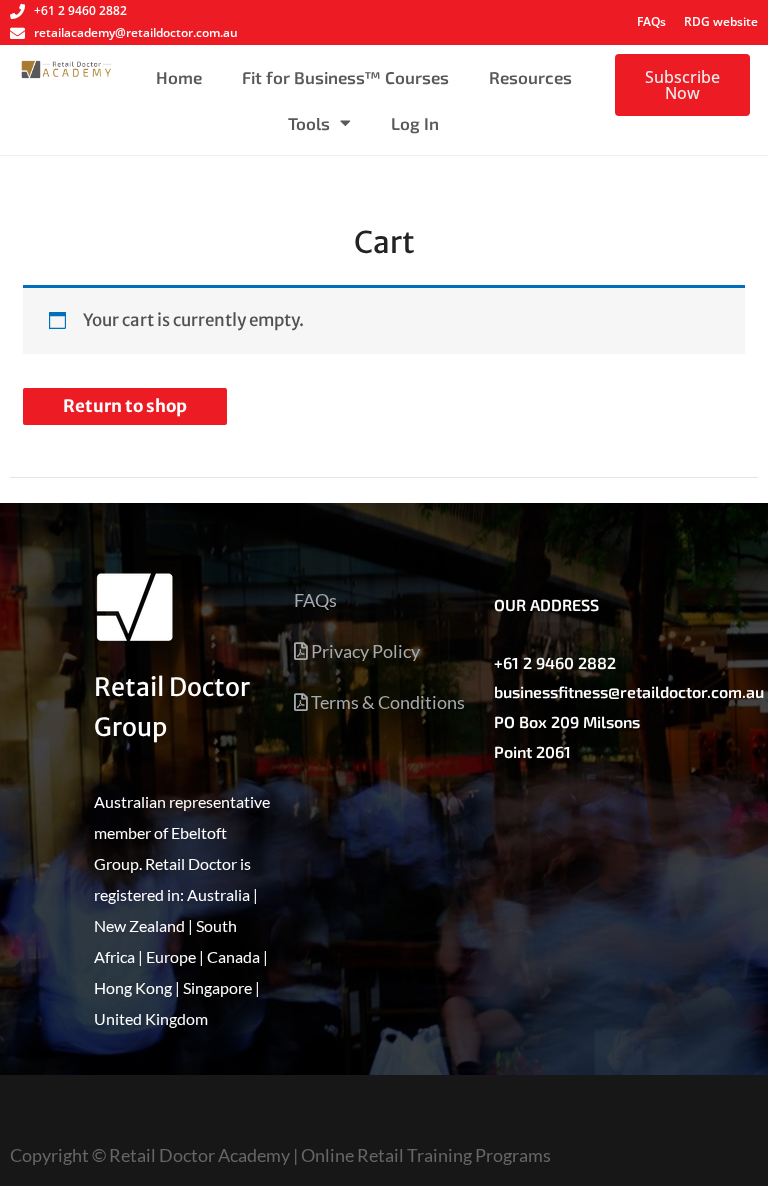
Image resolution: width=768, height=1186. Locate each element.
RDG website (721, 21)
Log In (415, 123)
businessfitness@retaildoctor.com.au (629, 691)
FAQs (651, 21)
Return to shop (125, 406)
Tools (309, 123)
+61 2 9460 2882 (555, 662)
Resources (530, 77)
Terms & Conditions (386, 702)
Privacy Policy (364, 651)
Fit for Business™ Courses (345, 77)
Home (179, 77)
